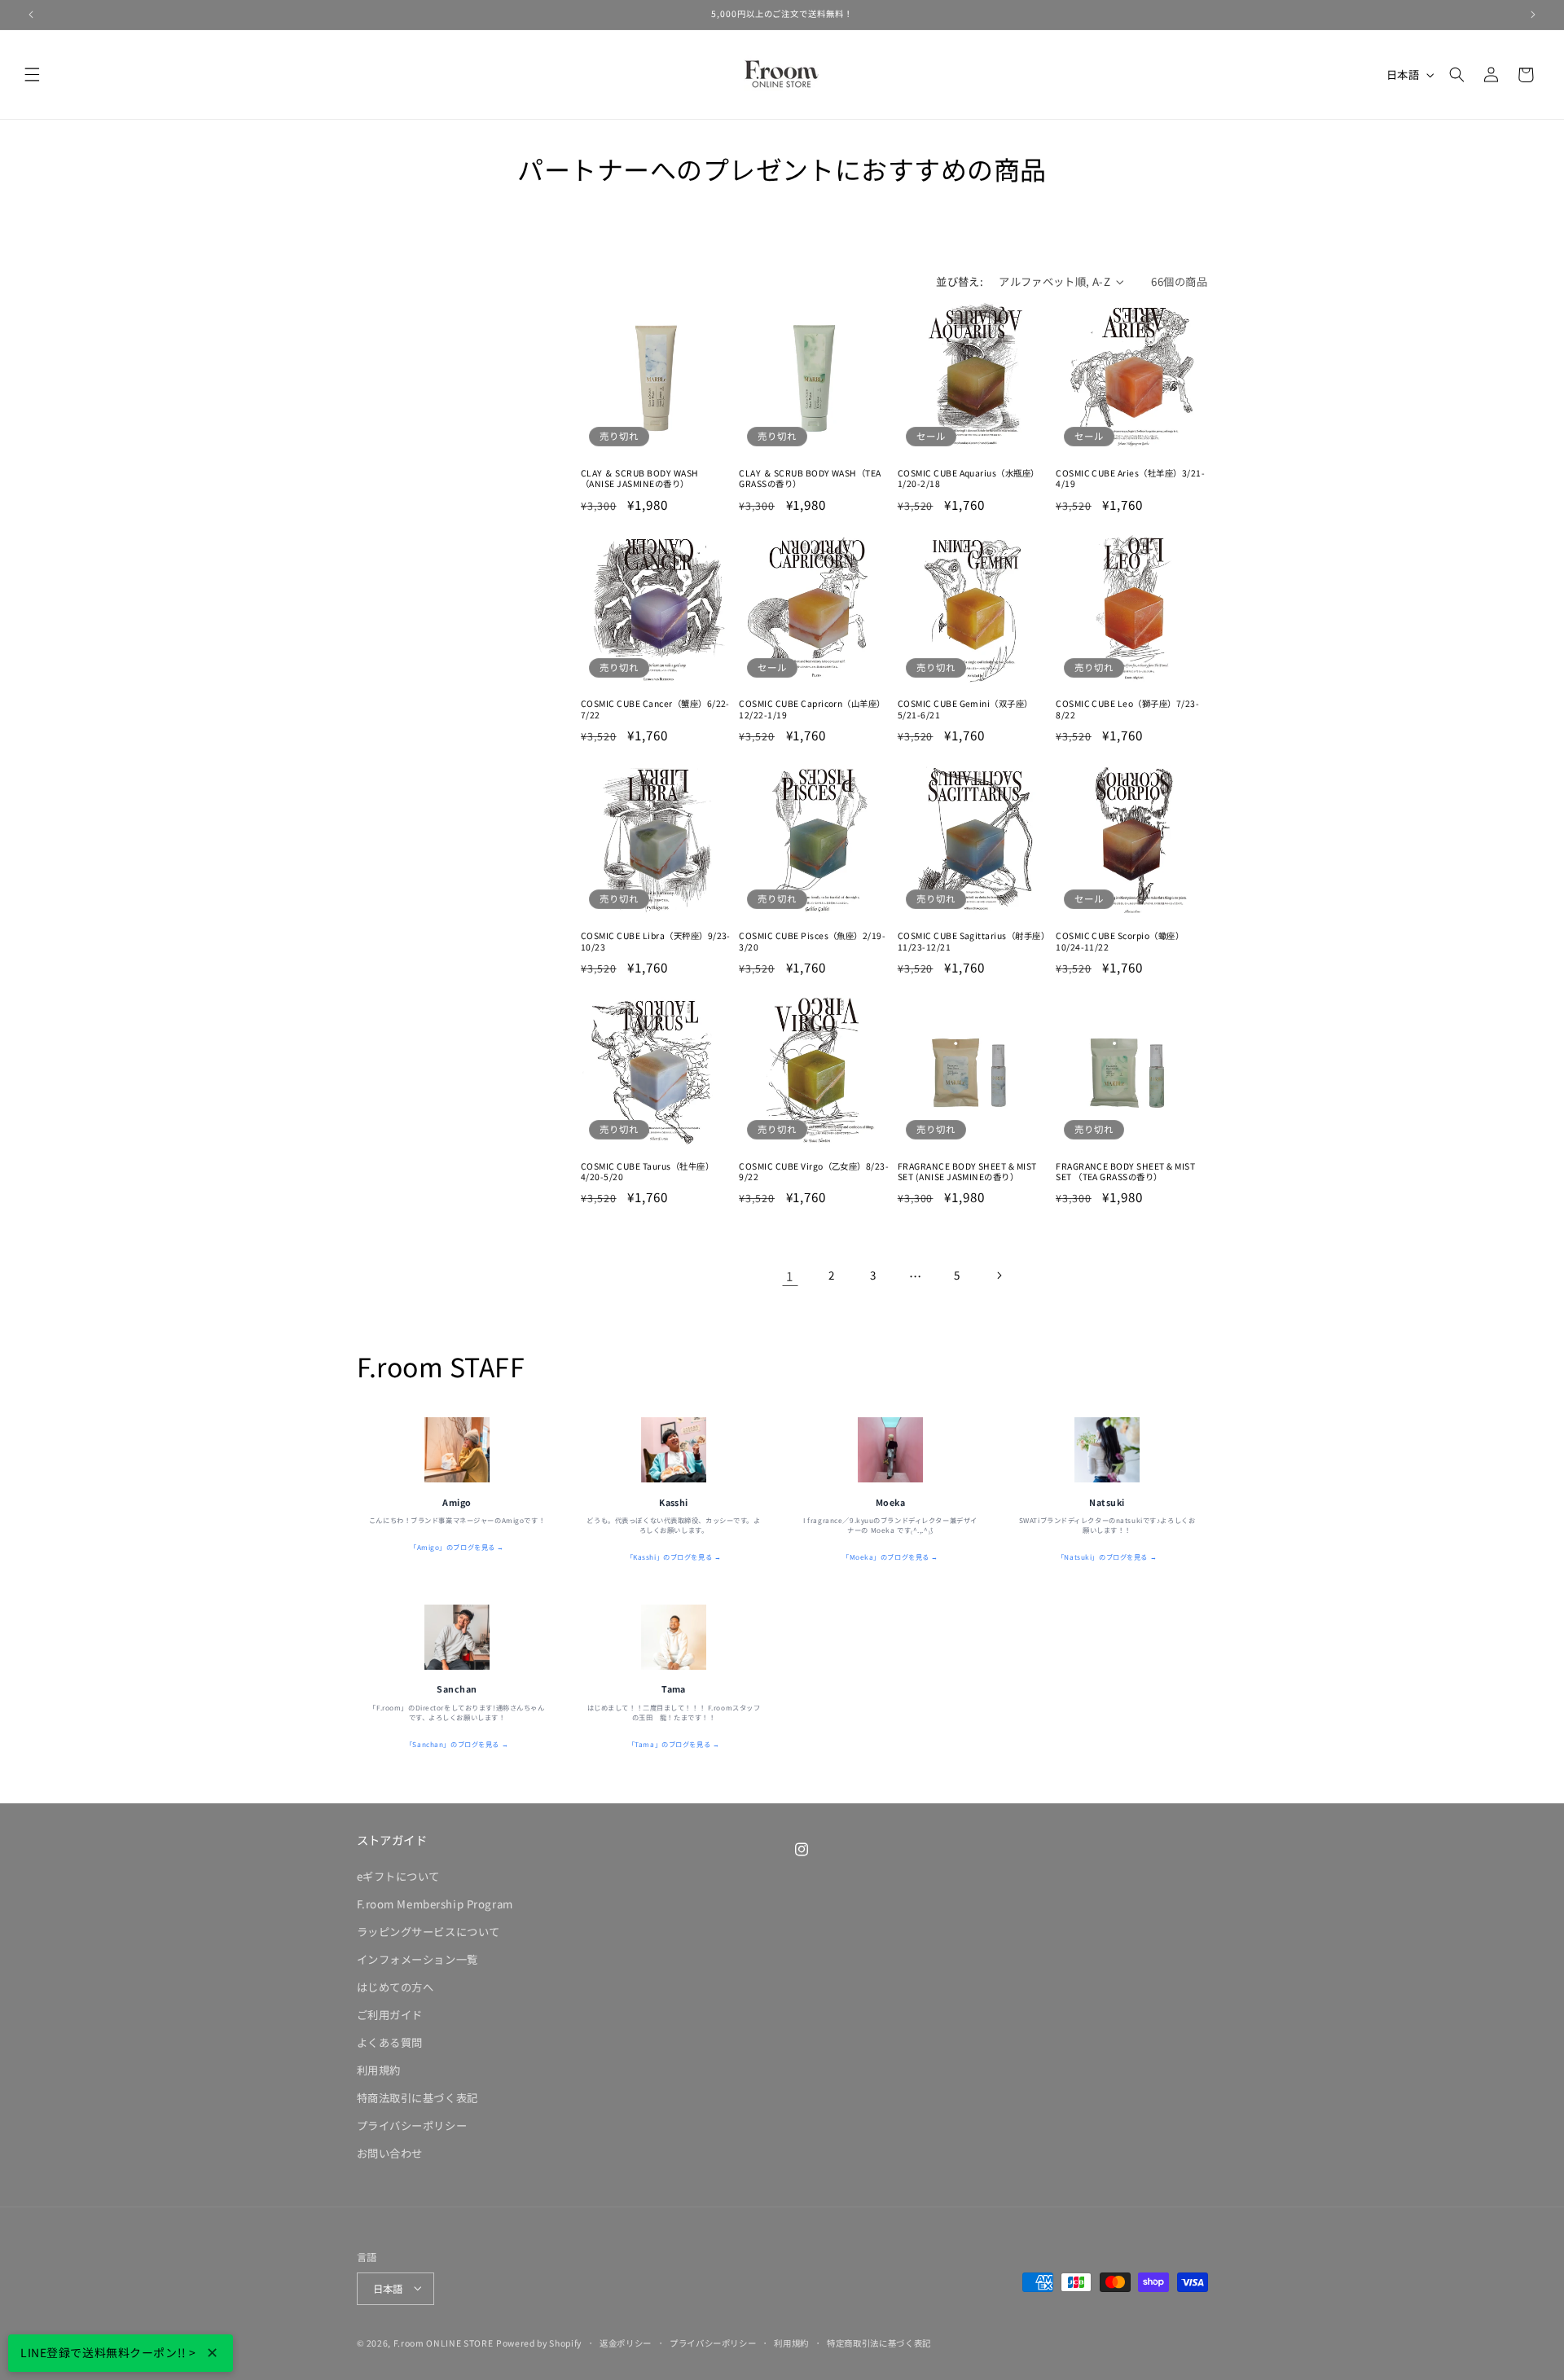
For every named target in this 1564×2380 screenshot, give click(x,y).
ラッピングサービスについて (428, 1932)
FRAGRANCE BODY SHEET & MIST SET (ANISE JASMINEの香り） (967, 1172)
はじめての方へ (395, 1987)
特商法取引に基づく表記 (417, 2098)
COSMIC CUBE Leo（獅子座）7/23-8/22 (1127, 710)
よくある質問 (390, 2042)
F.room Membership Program (435, 1904)
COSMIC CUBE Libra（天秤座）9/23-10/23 (656, 940)
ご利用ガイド (390, 2015)
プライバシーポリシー (412, 2125)
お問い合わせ (390, 2153)
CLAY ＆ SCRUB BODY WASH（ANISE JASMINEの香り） (640, 479)
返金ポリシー (626, 2342)
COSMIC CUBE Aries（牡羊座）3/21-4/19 (1130, 479)
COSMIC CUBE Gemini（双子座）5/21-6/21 (965, 710)
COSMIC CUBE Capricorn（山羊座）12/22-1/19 (812, 710)
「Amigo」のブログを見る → (457, 1547)
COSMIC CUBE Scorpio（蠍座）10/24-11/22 (1120, 940)
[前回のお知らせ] (31, 15)
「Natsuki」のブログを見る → (1107, 1557)
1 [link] (790, 1276)
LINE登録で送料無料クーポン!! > (108, 2352)
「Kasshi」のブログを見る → (674, 1557)
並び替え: (960, 281)
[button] (33, 75)
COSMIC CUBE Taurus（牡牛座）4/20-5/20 (647, 1172)
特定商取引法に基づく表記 (879, 2342)
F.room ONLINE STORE (444, 2342)
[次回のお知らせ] (1533, 15)
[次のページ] (999, 1276)
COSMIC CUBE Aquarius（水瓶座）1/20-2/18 (969, 479)
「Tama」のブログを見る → (674, 1744)
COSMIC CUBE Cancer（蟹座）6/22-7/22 (655, 710)
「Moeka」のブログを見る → (890, 1557)
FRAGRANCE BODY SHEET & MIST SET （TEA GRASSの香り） (1125, 1172)
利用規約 (379, 2070)
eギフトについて (399, 1876)
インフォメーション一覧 (417, 1959)
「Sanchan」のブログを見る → (457, 1744)
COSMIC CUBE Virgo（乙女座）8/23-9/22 (814, 1172)
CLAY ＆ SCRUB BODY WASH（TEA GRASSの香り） (810, 479)
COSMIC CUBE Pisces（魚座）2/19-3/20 (812, 940)
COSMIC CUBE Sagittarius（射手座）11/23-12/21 (971, 940)
